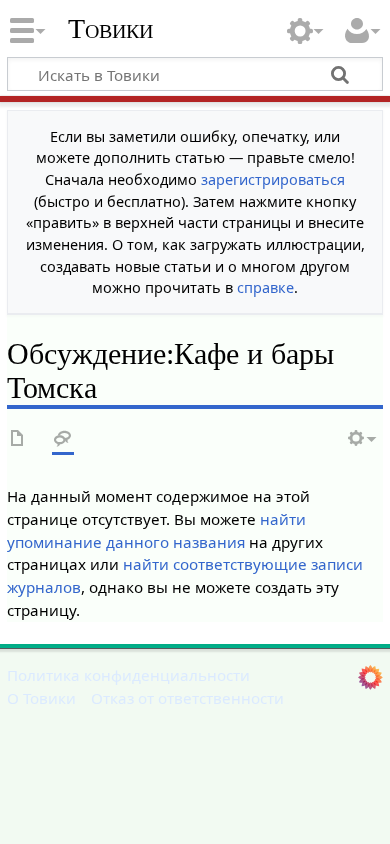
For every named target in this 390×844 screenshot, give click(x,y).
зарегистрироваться (273, 179)
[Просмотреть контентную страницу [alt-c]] (18, 439)
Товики (110, 29)
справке (265, 287)
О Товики (41, 698)
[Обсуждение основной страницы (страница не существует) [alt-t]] (63, 439)
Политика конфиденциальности (128, 675)
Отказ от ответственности (187, 698)
